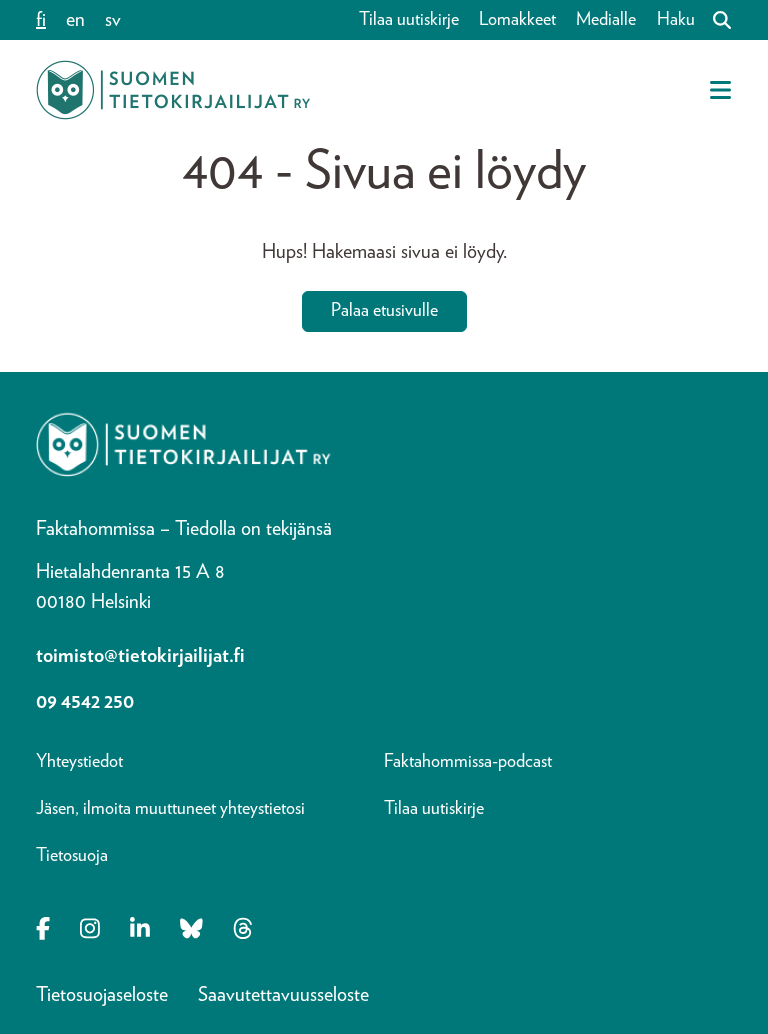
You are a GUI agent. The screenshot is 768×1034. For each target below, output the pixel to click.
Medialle (606, 20)
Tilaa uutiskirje (409, 20)
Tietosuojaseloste (102, 995)
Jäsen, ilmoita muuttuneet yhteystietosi (170, 809)
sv (113, 20)
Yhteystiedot (79, 762)
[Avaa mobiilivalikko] (720, 90)
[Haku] (714, 20)
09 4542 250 (85, 702)
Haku (676, 20)
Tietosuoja (72, 856)
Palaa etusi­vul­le (384, 311)
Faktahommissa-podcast (468, 762)
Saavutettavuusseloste (283, 995)
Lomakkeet (517, 20)
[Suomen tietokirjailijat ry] (173, 90)
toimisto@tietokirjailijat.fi (140, 656)
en (75, 20)
